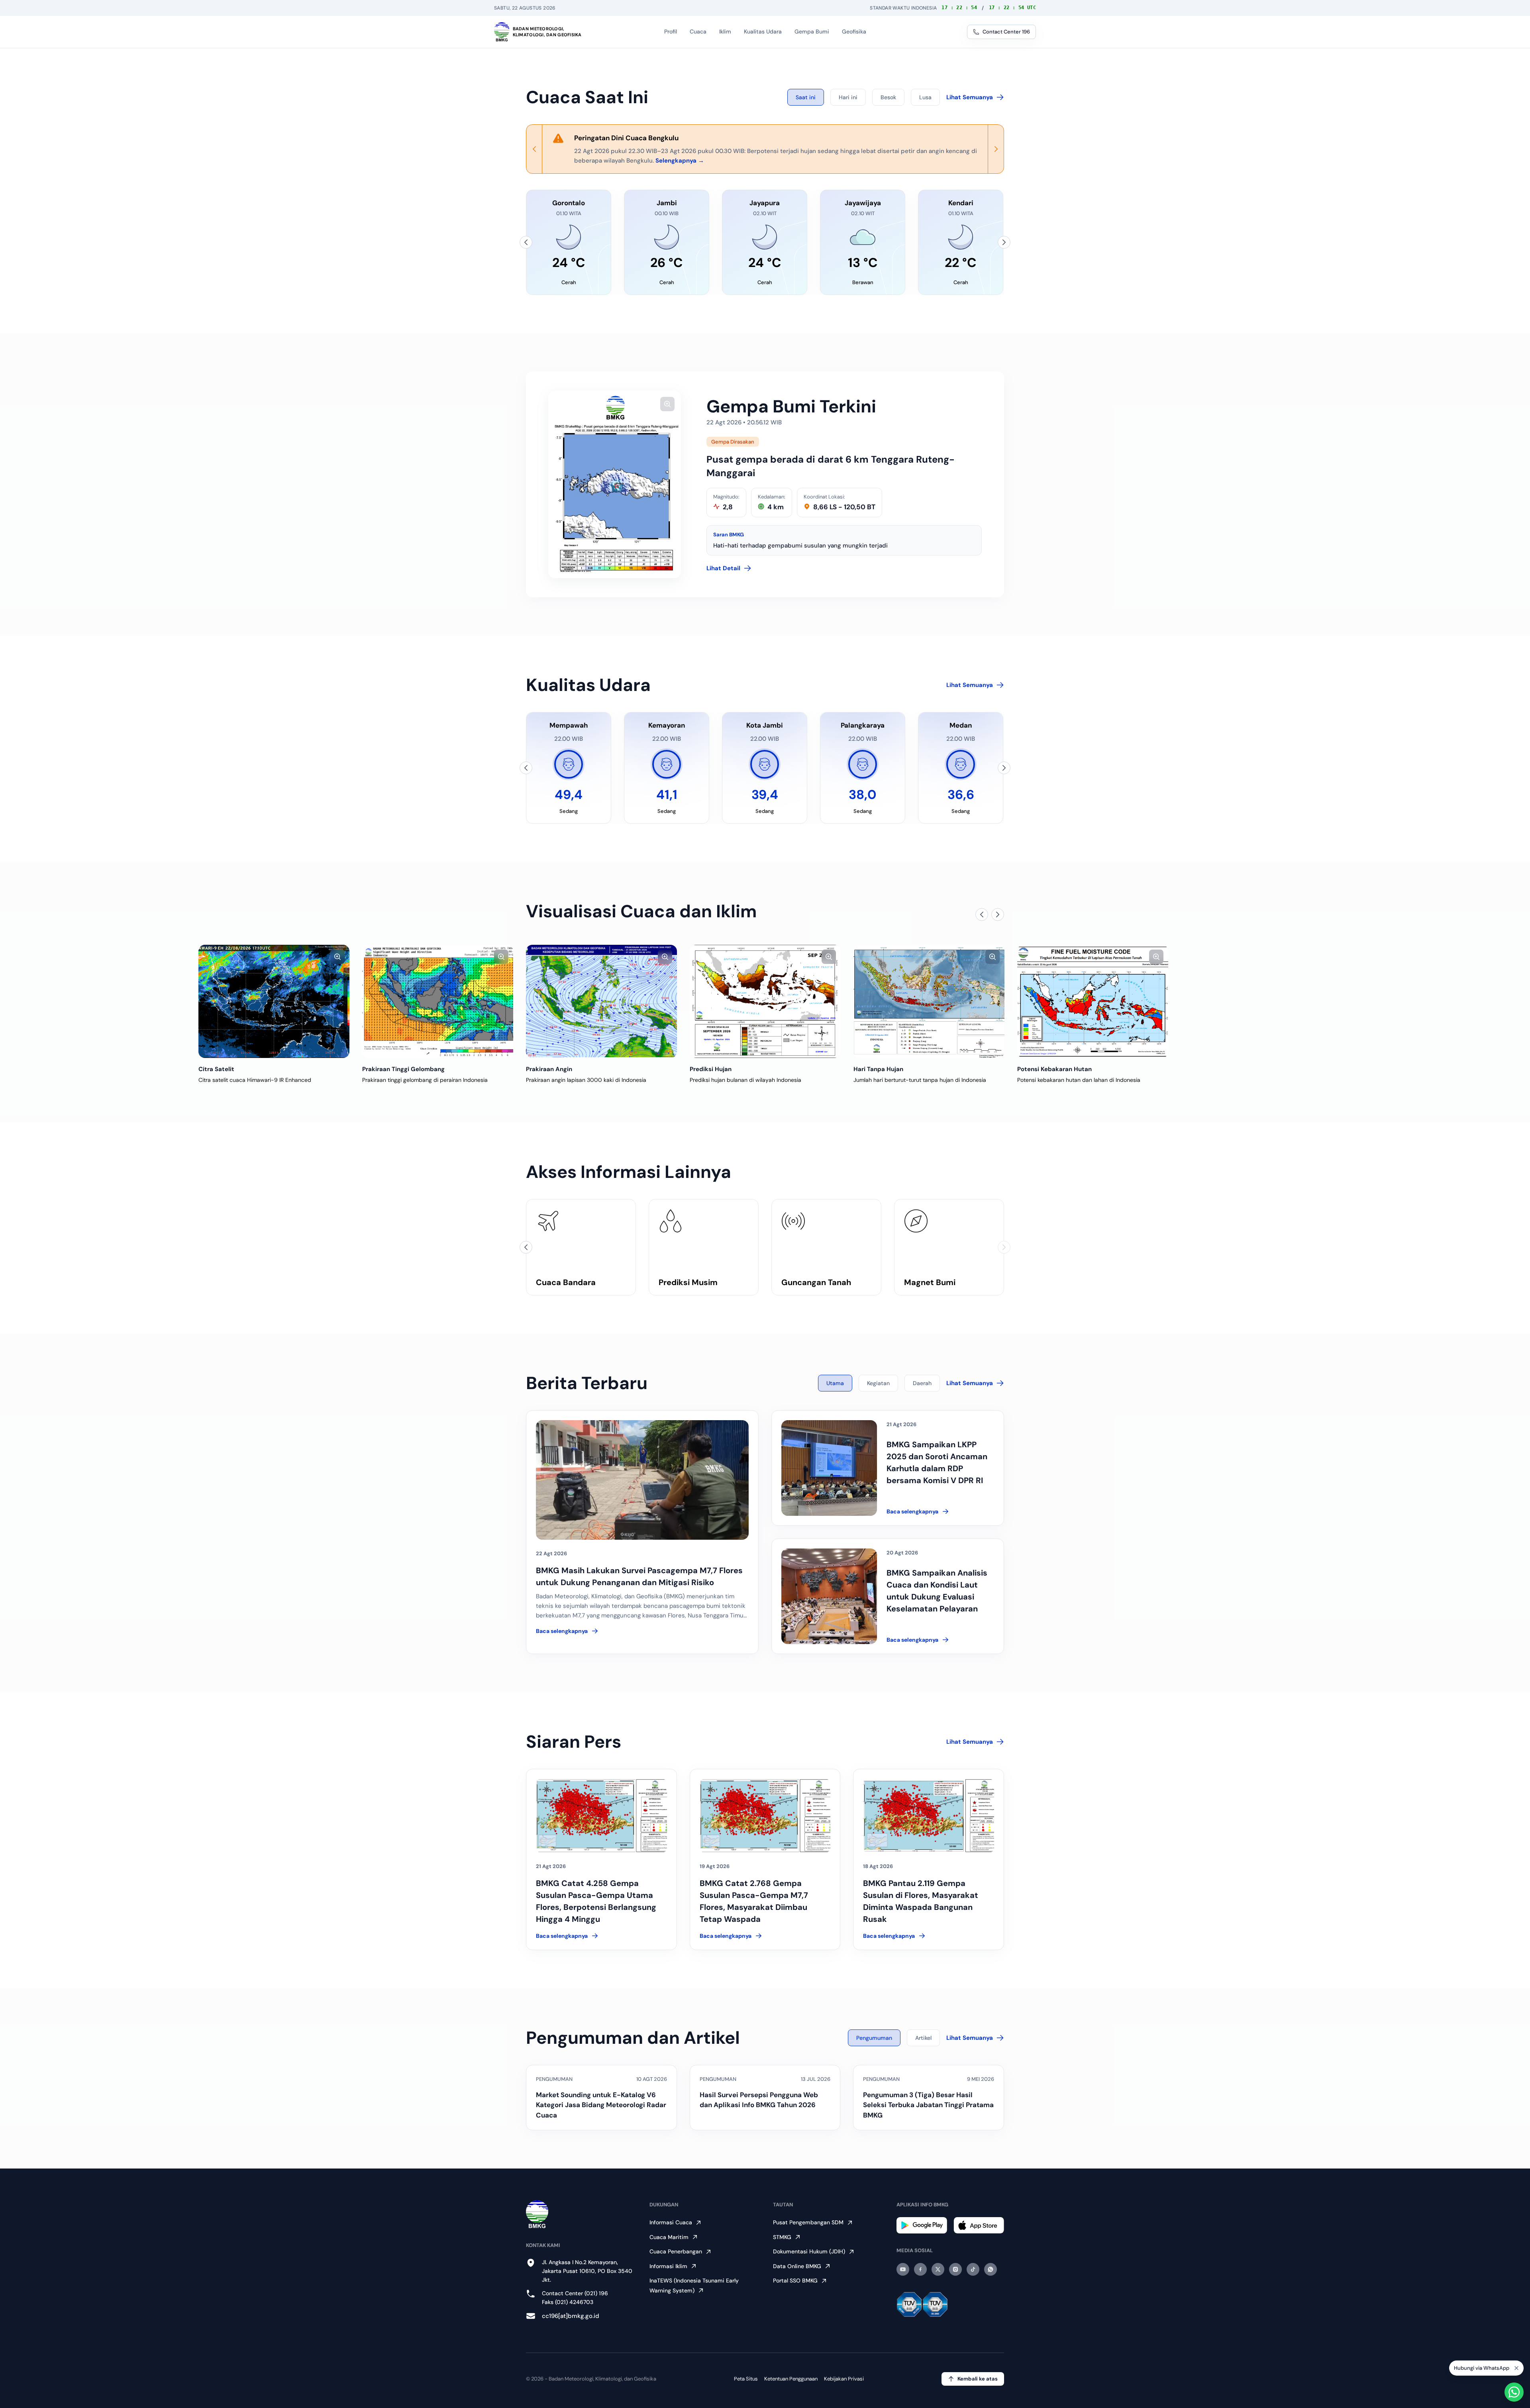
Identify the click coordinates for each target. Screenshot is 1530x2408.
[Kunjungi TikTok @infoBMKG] (973, 2269)
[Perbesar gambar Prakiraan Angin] (501, 957)
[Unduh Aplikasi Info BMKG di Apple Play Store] (979, 2225)
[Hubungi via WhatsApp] (1514, 2392)
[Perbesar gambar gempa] (667, 404)
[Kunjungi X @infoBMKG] (938, 2269)
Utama (835, 1383)
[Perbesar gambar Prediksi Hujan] (665, 957)
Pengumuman (874, 2038)
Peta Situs (746, 2379)
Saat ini (806, 97)
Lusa (925, 97)
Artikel (923, 2038)
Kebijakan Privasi (844, 2379)
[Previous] (534, 149)
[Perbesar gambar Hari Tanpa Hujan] (829, 957)
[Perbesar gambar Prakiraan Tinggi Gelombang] (337, 957)
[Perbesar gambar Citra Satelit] (174, 957)
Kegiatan (878, 1383)
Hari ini (848, 97)
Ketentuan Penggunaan (791, 2379)
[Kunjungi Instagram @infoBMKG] (955, 2269)
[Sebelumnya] (526, 242)
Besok (888, 97)
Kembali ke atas (978, 2379)
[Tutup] (1516, 2368)
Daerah (922, 1383)
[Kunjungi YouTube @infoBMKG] (903, 2269)
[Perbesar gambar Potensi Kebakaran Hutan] (993, 957)
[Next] (996, 149)
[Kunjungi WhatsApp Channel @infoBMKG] (991, 2269)
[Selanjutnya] (1004, 242)
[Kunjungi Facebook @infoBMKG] (920, 2269)
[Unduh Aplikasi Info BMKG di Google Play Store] (922, 2225)
